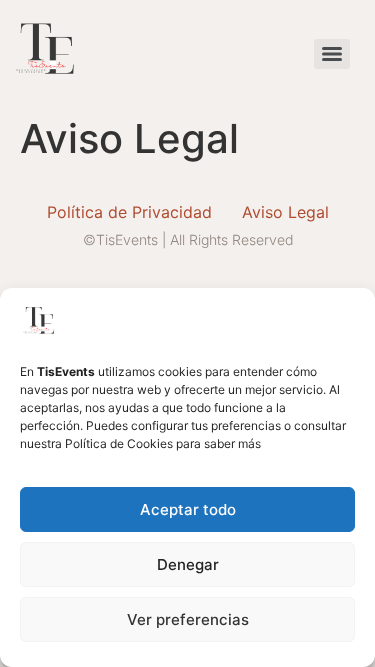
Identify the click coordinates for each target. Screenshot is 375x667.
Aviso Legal (285, 212)
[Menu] (332, 54)
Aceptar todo (188, 509)
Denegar (188, 564)
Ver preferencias (188, 619)
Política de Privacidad (129, 212)
